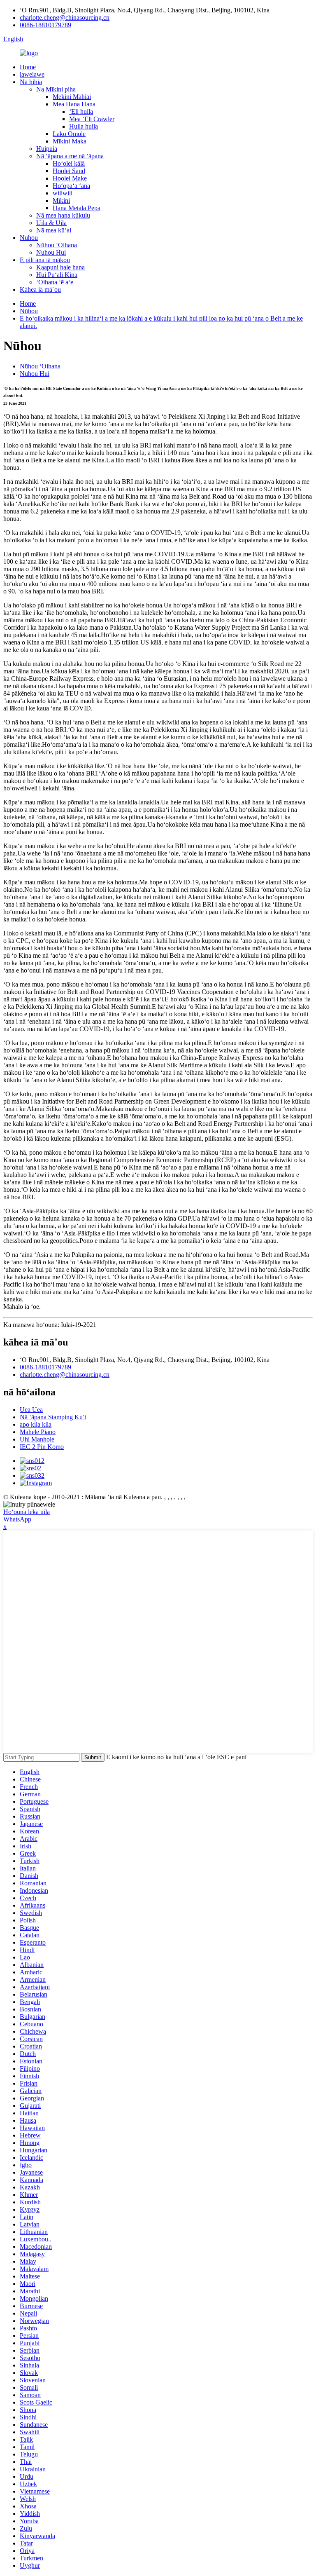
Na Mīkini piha (56, 89)
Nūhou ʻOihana (57, 245)
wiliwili (63, 193)
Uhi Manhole (37, 1439)
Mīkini (61, 200)
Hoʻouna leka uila (27, 1512)
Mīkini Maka (70, 141)
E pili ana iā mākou (45, 260)
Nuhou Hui (51, 252)
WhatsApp (17, 1519)
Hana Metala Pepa (77, 208)
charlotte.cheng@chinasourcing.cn (65, 18)
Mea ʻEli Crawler (92, 119)
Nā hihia (31, 82)
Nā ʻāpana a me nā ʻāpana (70, 156)
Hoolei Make (70, 178)
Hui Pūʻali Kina (57, 275)
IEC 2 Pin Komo (42, 1447)
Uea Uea (31, 1410)
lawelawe (32, 74)
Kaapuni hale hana (60, 267)
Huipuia (47, 149)
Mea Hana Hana (74, 104)
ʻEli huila (81, 111)
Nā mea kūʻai (54, 230)
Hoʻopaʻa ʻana (71, 186)
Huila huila (84, 126)
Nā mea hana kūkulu (63, 215)
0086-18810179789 (45, 25)
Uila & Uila (51, 223)
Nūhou (29, 238)
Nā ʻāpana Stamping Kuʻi (53, 1417)
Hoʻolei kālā (69, 163)
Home (28, 67)
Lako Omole (69, 134)
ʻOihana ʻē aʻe (55, 282)
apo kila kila (36, 1424)
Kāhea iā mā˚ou (40, 289)
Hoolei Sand (69, 171)
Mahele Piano (38, 1432)
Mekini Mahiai (72, 97)
